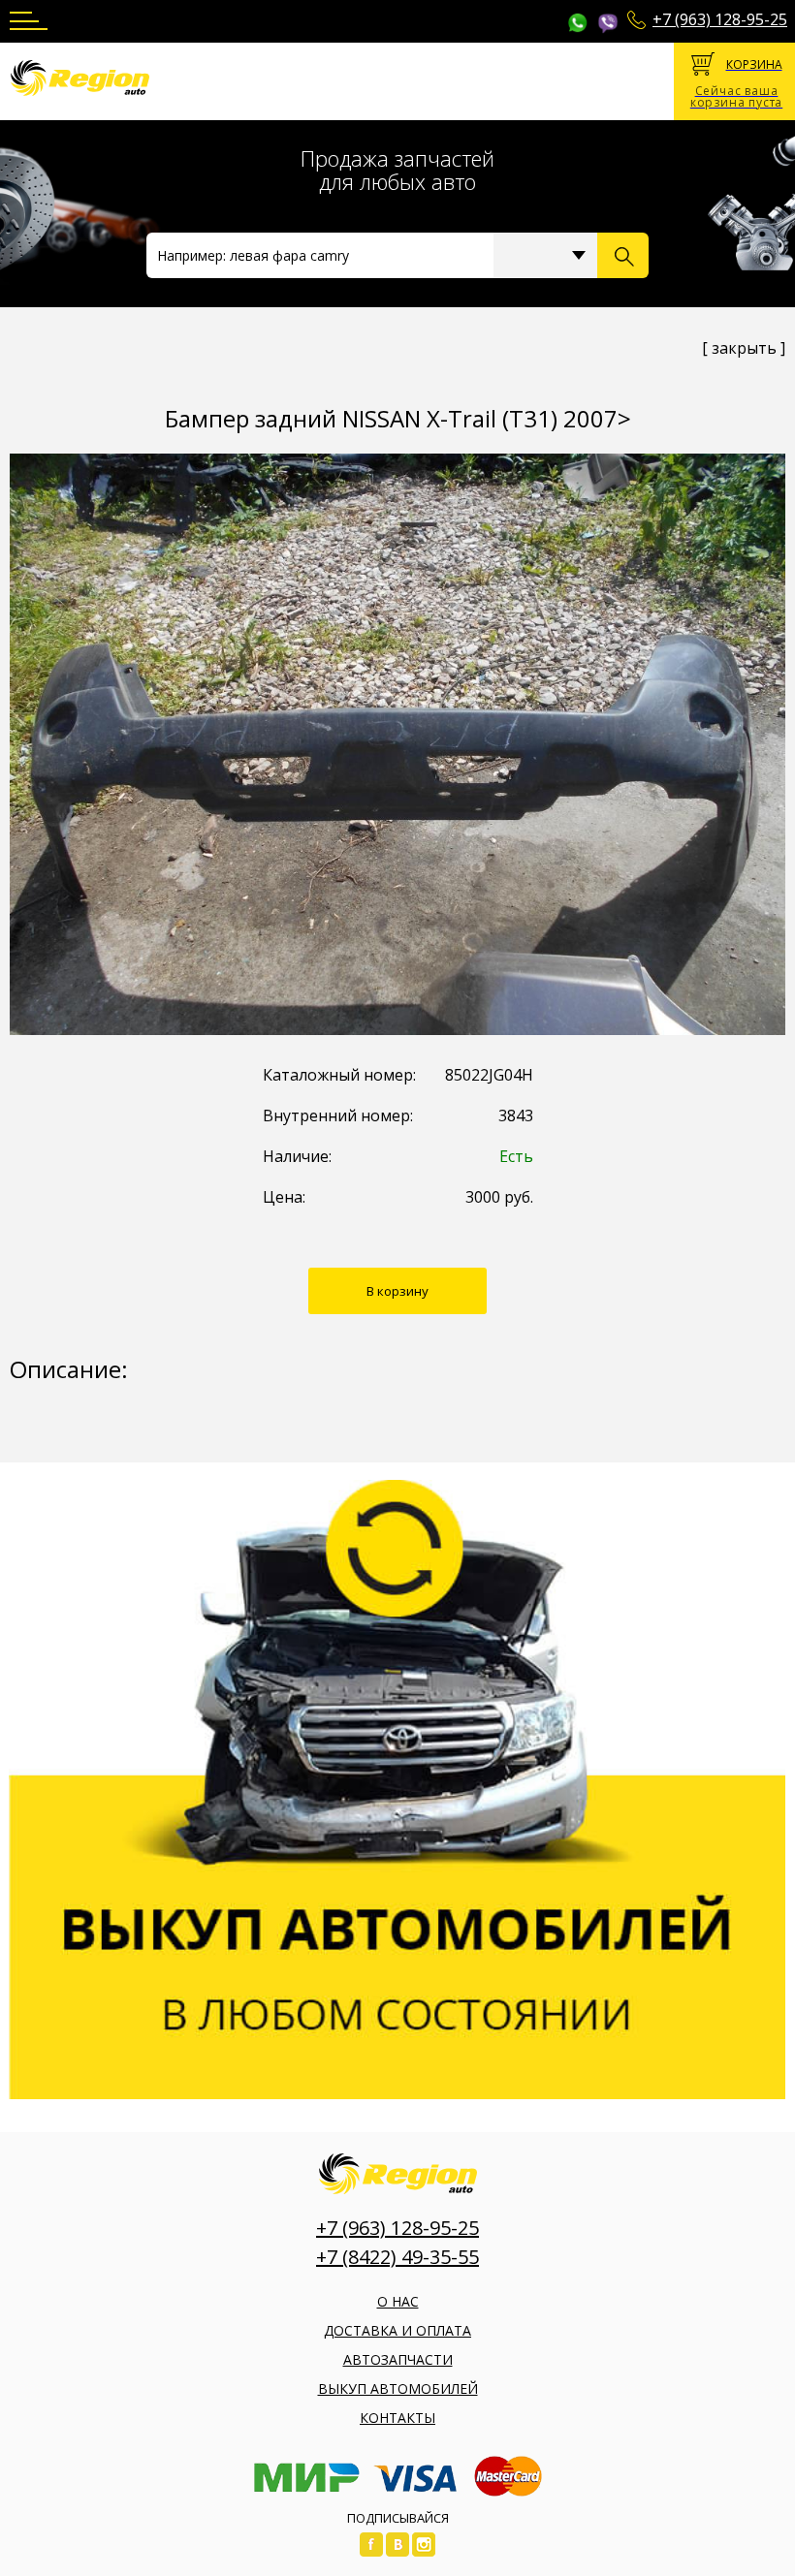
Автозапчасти (398, 2359)
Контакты (397, 2418)
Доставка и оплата (397, 2330)
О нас (398, 2301)
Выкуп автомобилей (398, 2388)
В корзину (397, 1291)
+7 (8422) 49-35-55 (397, 2257)
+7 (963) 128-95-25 (720, 19)
